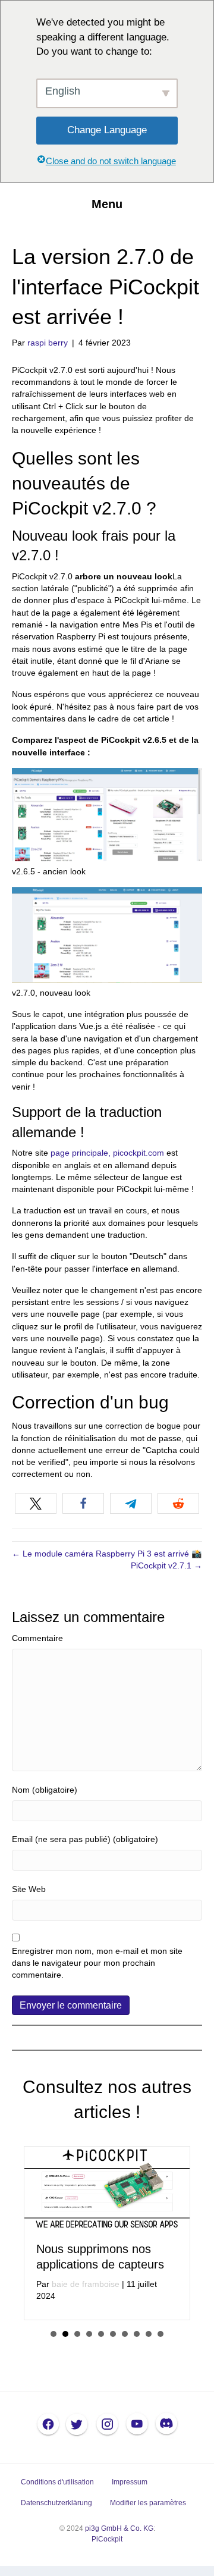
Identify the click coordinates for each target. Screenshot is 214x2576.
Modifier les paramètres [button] (148, 2503)
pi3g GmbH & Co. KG (119, 2528)
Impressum (130, 2482)
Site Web (29, 1889)
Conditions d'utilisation (57, 2482)
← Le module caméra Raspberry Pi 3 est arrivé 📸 (107, 1554)
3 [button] (77, 2334)
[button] (36, 1503)
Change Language (107, 130)
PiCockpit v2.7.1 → (166, 1565)
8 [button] (137, 2334)
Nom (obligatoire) (45, 1790)
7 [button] (125, 2334)
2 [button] (65, 2334)
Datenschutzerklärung (56, 2503)
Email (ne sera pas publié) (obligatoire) (85, 1839)
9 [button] (149, 2334)
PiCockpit (107, 2539)
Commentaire (37, 1638)
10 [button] (160, 2334)
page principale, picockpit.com (107, 1153)
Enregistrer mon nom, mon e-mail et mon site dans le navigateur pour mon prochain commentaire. (97, 1963)
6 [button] (113, 2334)
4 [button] (89, 2334)
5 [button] (101, 2334)
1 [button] (53, 2334)
